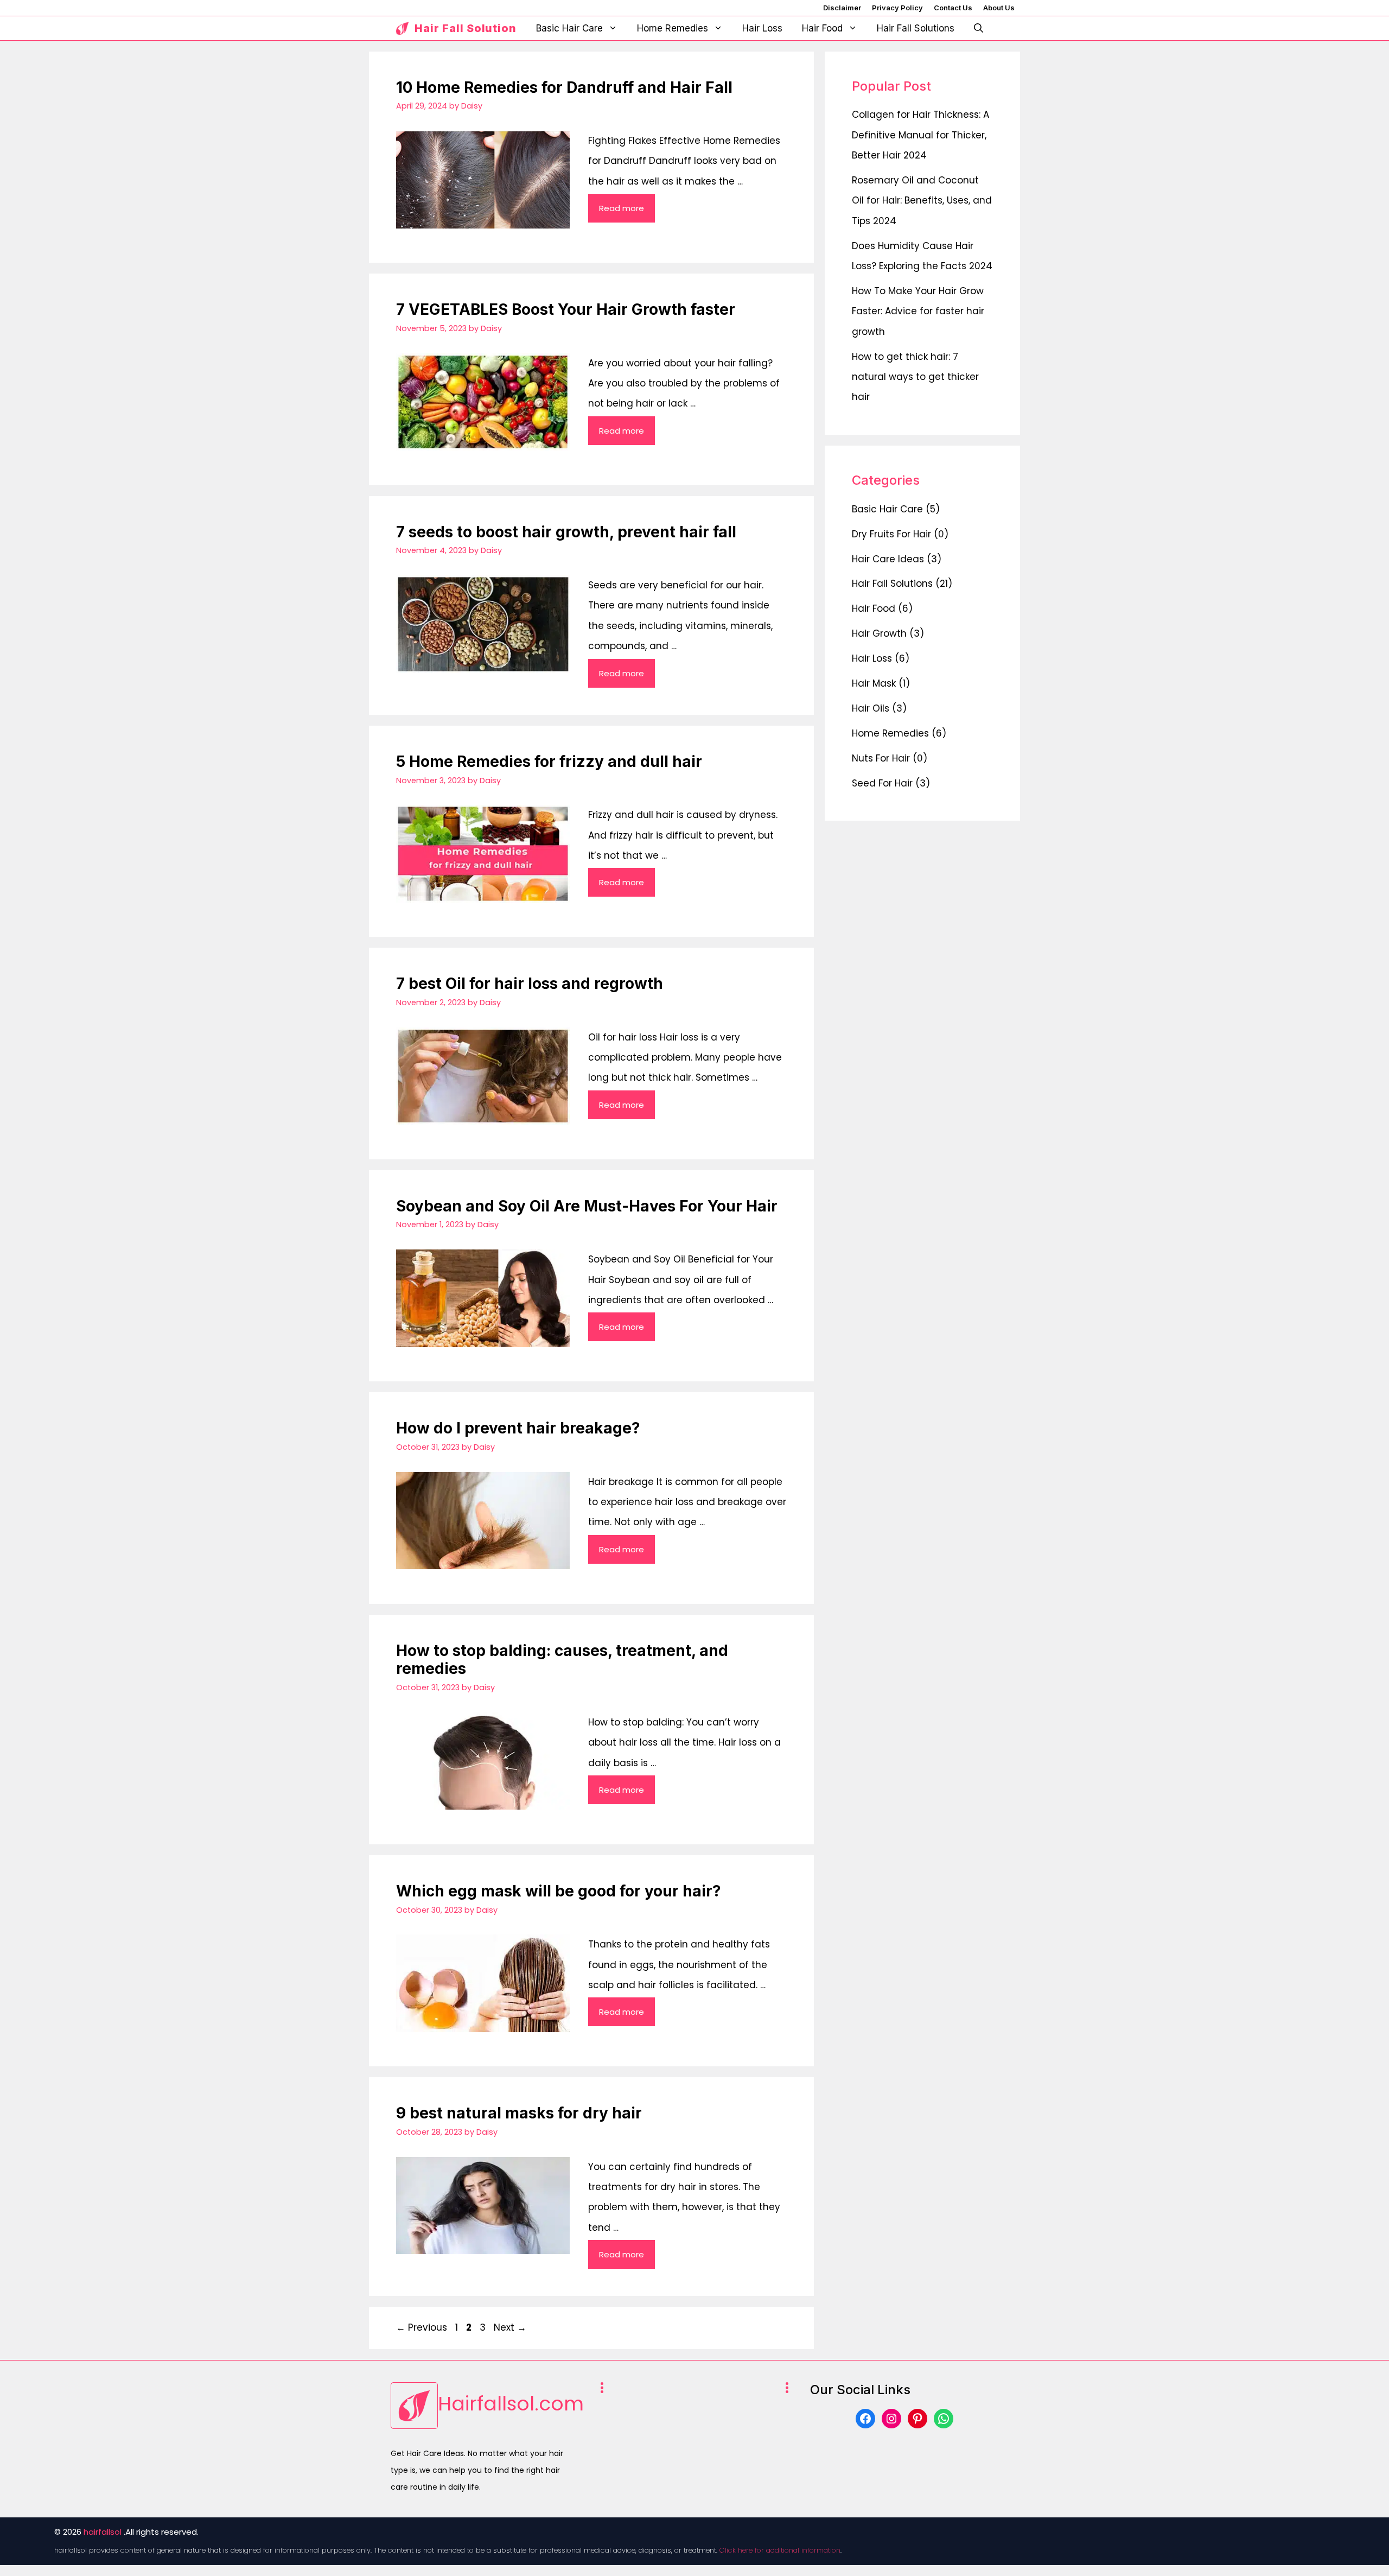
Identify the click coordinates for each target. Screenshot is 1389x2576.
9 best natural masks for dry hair (519, 2113)
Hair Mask (874, 683)
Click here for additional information (780, 2550)
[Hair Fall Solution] (403, 28)
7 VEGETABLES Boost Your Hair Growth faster (566, 309)
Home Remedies (673, 28)
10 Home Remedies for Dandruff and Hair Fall (564, 87)
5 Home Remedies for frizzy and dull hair (549, 762)
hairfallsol (103, 2532)
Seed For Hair (882, 783)
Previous (422, 2327)
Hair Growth (879, 633)
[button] (979, 28)
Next (510, 2327)
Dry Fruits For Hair (891, 534)
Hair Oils (871, 708)
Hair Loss (762, 28)
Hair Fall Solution (466, 28)
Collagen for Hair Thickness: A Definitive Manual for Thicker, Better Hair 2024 (920, 135)
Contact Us (953, 8)
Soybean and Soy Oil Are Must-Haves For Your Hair (587, 1206)
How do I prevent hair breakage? (518, 1428)
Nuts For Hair (881, 758)
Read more (622, 208)
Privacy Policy (897, 8)
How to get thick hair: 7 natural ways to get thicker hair (915, 377)
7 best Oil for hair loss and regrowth (530, 984)
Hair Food (822, 28)
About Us (999, 8)
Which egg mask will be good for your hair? (559, 1891)
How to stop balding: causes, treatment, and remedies (562, 1660)
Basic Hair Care (569, 28)
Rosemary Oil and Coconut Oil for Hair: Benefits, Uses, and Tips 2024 (922, 201)
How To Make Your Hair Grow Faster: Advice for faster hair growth (918, 311)
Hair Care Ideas (888, 559)
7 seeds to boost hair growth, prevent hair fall (566, 532)
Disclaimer (842, 8)
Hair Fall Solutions (916, 28)
